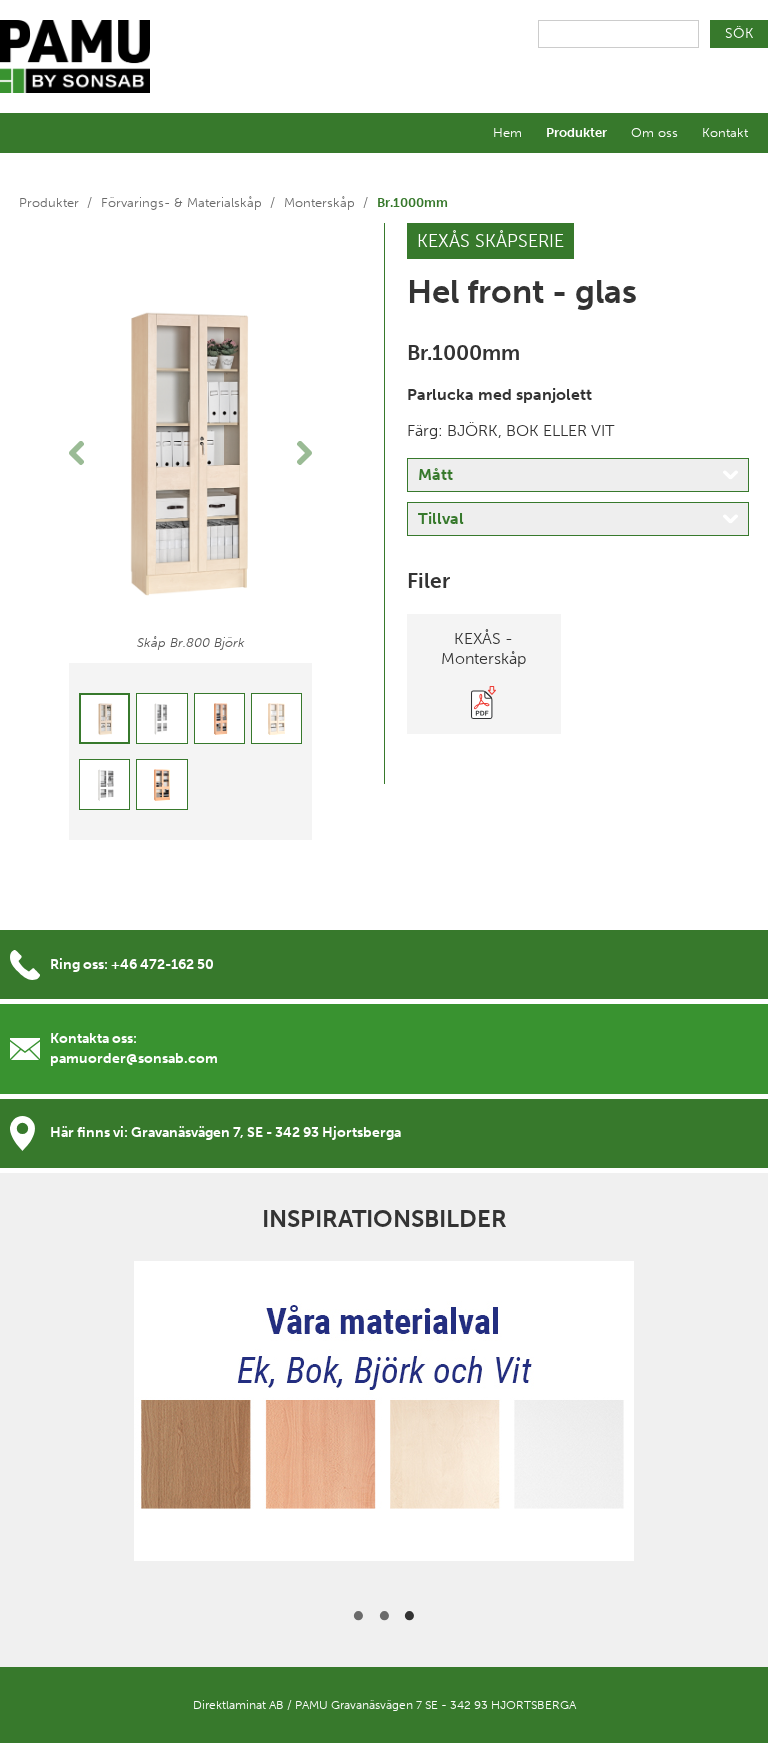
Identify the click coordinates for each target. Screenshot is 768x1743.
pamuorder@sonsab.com (134, 1058)
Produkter (576, 132)
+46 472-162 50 (162, 964)
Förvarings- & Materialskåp (181, 202)
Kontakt (725, 132)
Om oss (654, 132)
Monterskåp (319, 202)
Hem (507, 132)
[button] (87, 453)
